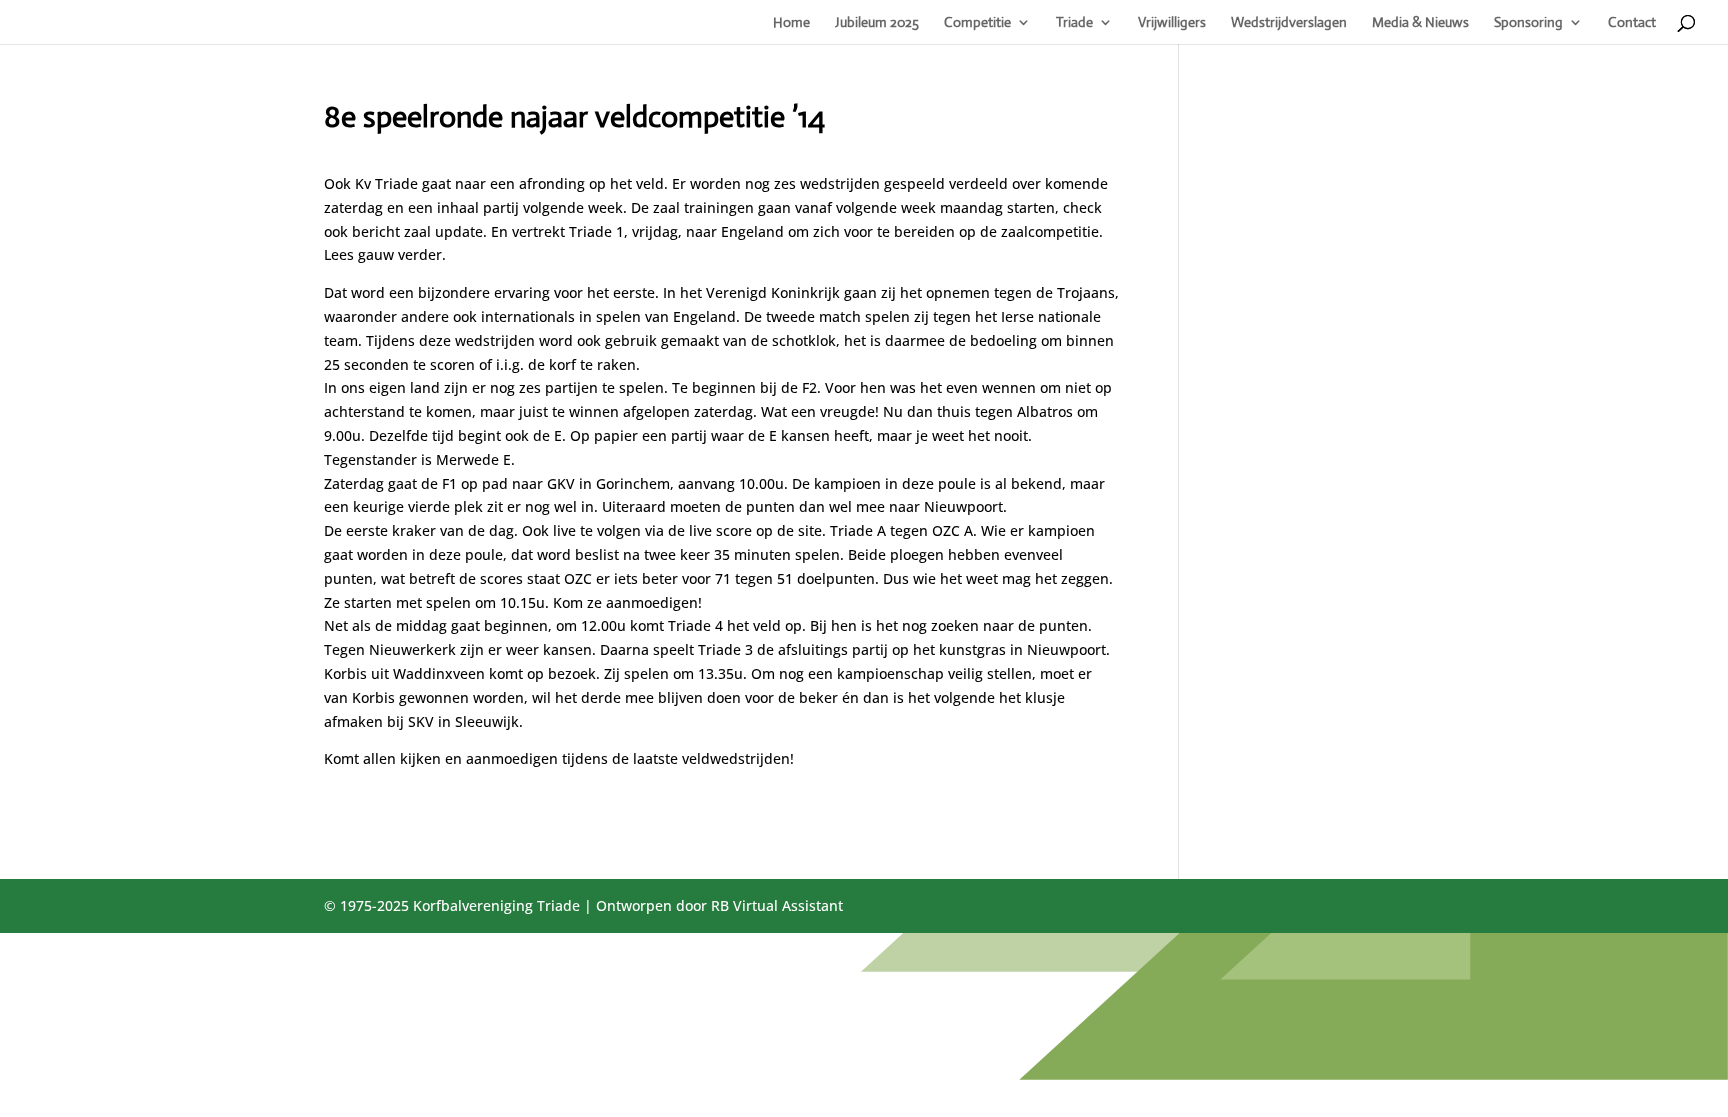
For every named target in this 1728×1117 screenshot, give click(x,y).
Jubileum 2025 (877, 23)
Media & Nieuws (1420, 23)
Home (791, 23)
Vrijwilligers (1172, 23)
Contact (1632, 23)
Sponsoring (1528, 23)
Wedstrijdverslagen (1289, 23)
